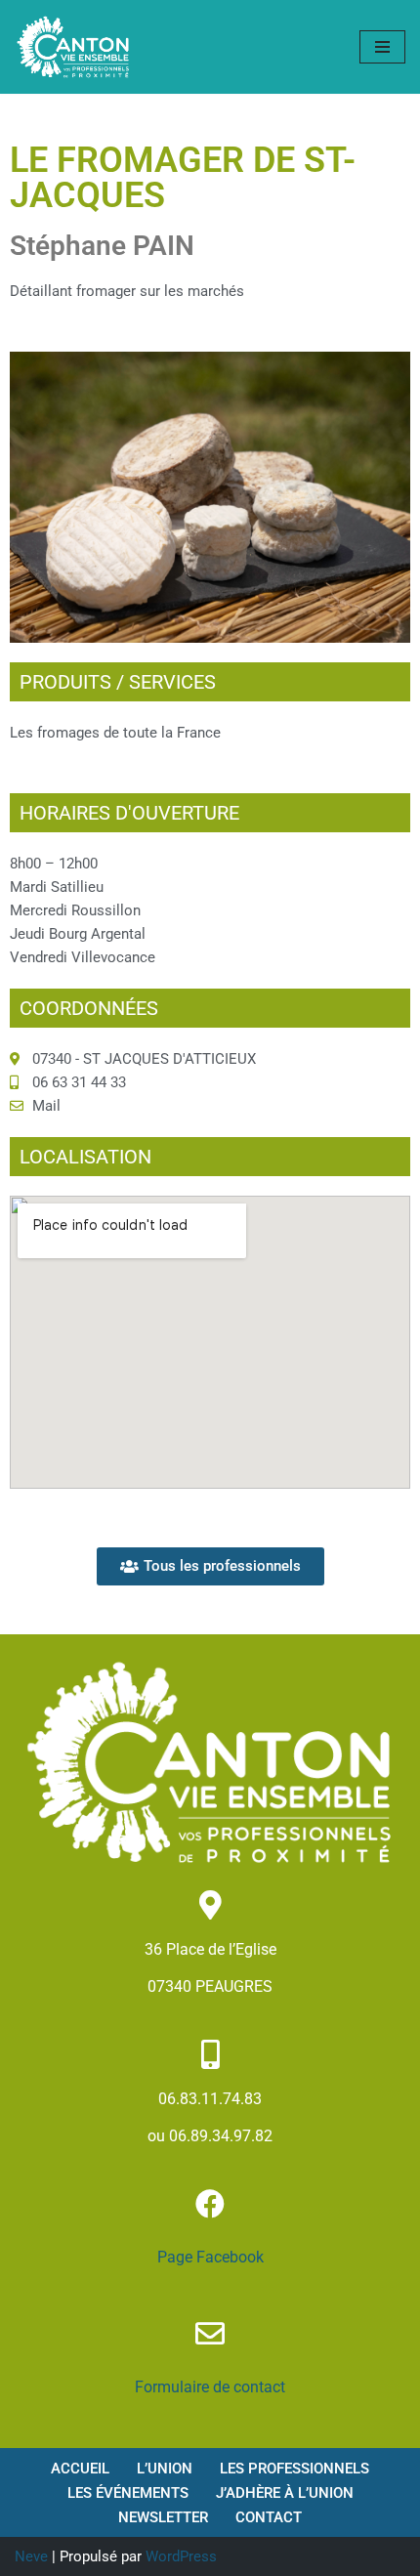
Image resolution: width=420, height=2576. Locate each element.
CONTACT (269, 2517)
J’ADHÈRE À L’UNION (285, 2493)
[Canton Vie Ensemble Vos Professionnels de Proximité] (73, 47)
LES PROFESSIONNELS (294, 2469)
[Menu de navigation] (382, 47)
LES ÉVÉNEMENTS (128, 2493)
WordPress (181, 2556)
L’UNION (165, 2469)
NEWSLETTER (163, 2517)
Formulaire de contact (210, 2387)
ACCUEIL (80, 2469)
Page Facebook (210, 2257)
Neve (31, 2556)
